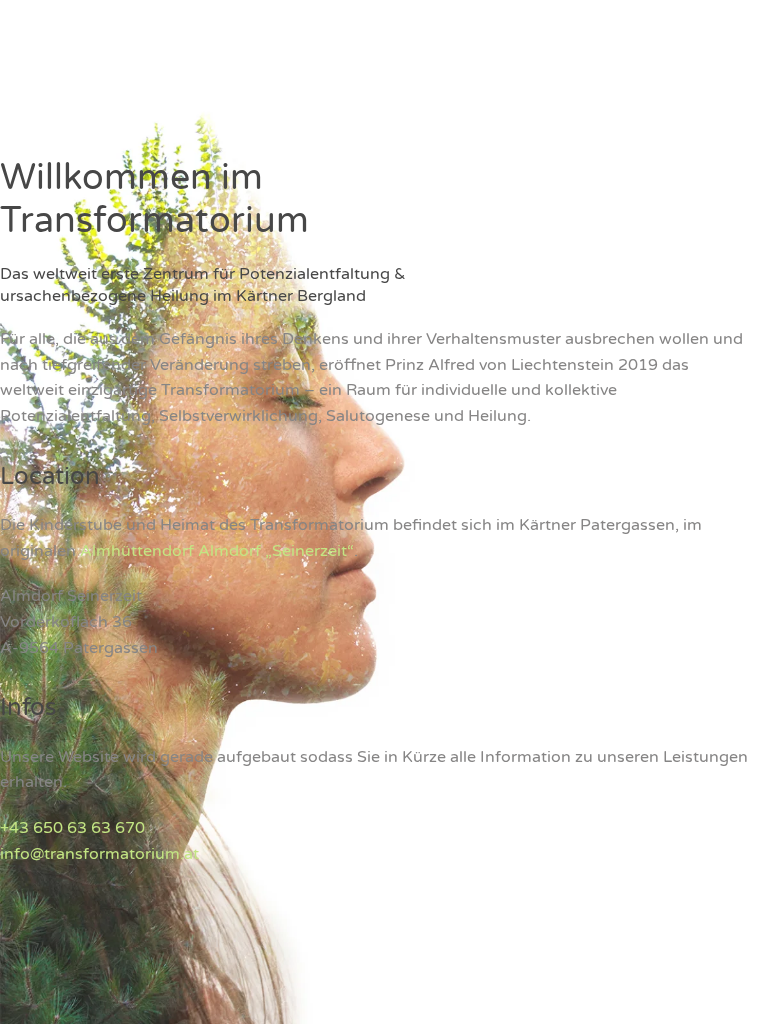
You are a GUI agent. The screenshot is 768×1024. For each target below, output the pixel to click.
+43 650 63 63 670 (72, 828)
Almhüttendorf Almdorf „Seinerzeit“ (217, 551)
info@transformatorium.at (99, 854)
